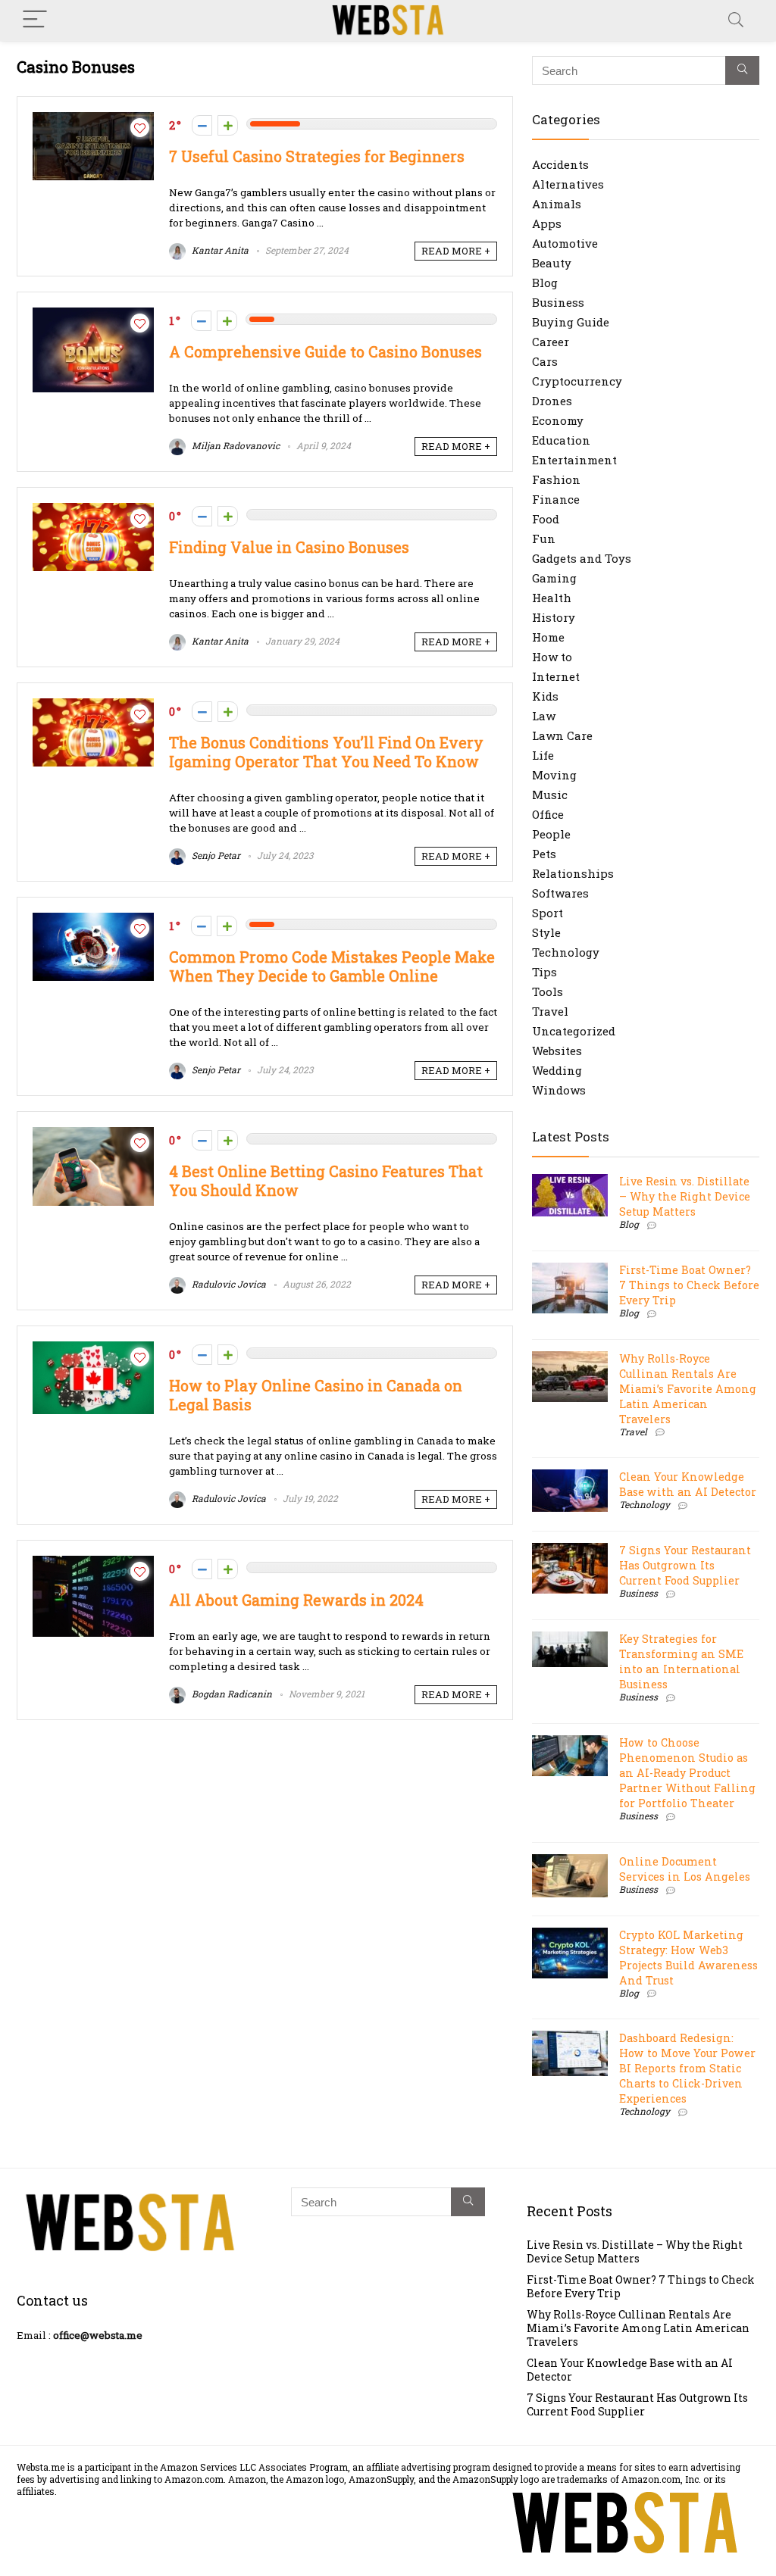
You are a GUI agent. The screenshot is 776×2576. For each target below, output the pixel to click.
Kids (545, 696)
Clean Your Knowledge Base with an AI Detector (688, 1484)
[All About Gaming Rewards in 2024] (93, 1563)
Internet (556, 676)
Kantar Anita (219, 250)
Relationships (573, 873)
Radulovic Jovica (228, 1284)
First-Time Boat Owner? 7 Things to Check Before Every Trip (689, 1285)
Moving (554, 775)
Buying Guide (571, 322)
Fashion (556, 479)
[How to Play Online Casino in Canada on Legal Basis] (93, 1349)
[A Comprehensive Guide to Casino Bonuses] (93, 315)
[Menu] (35, 20)
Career (551, 342)
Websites (557, 1051)
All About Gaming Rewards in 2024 (296, 1600)
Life (543, 755)
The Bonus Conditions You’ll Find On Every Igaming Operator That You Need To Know (326, 752)
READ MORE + (456, 251)
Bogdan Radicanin (231, 1694)
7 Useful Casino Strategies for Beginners (317, 156)
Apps (547, 223)
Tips (544, 972)
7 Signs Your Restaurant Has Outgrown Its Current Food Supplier (685, 1565)
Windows (559, 1090)
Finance (556, 499)
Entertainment (574, 460)
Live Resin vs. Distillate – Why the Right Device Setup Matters (685, 1196)
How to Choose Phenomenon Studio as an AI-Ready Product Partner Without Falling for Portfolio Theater (687, 1773)
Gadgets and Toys (582, 558)
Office (548, 814)
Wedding (557, 1070)
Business (558, 302)
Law (544, 716)
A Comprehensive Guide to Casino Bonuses (325, 352)
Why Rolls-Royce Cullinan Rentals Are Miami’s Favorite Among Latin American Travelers (688, 1389)
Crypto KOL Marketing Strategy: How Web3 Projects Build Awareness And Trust (688, 1958)
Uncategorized (574, 1031)
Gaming (554, 578)
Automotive (565, 243)
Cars (545, 361)
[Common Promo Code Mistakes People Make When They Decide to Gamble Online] (93, 920)
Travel (550, 1011)
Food (546, 519)
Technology (566, 952)
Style (546, 932)
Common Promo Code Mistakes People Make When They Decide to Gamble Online (332, 966)
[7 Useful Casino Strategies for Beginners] (93, 120)
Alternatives (568, 184)
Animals (557, 204)
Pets (544, 854)
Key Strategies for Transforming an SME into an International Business (681, 1661)
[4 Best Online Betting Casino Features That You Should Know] (93, 1135)
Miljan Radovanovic (235, 445)
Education (561, 440)
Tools (548, 991)
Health (552, 598)
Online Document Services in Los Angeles (685, 1869)
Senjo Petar (215, 855)
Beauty (552, 263)
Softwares (560, 893)
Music (550, 795)
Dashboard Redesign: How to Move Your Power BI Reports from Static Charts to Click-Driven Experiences (687, 2068)
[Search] (736, 20)
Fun (544, 539)
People (551, 834)
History (554, 617)
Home (548, 637)
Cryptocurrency (577, 381)
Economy (558, 420)
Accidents (560, 164)
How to (552, 657)
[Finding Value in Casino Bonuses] (93, 511)
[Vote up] (228, 125)
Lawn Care (562, 735)
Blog (545, 283)
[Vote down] (202, 125)
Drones (552, 401)
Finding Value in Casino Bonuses (289, 547)
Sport (548, 913)
